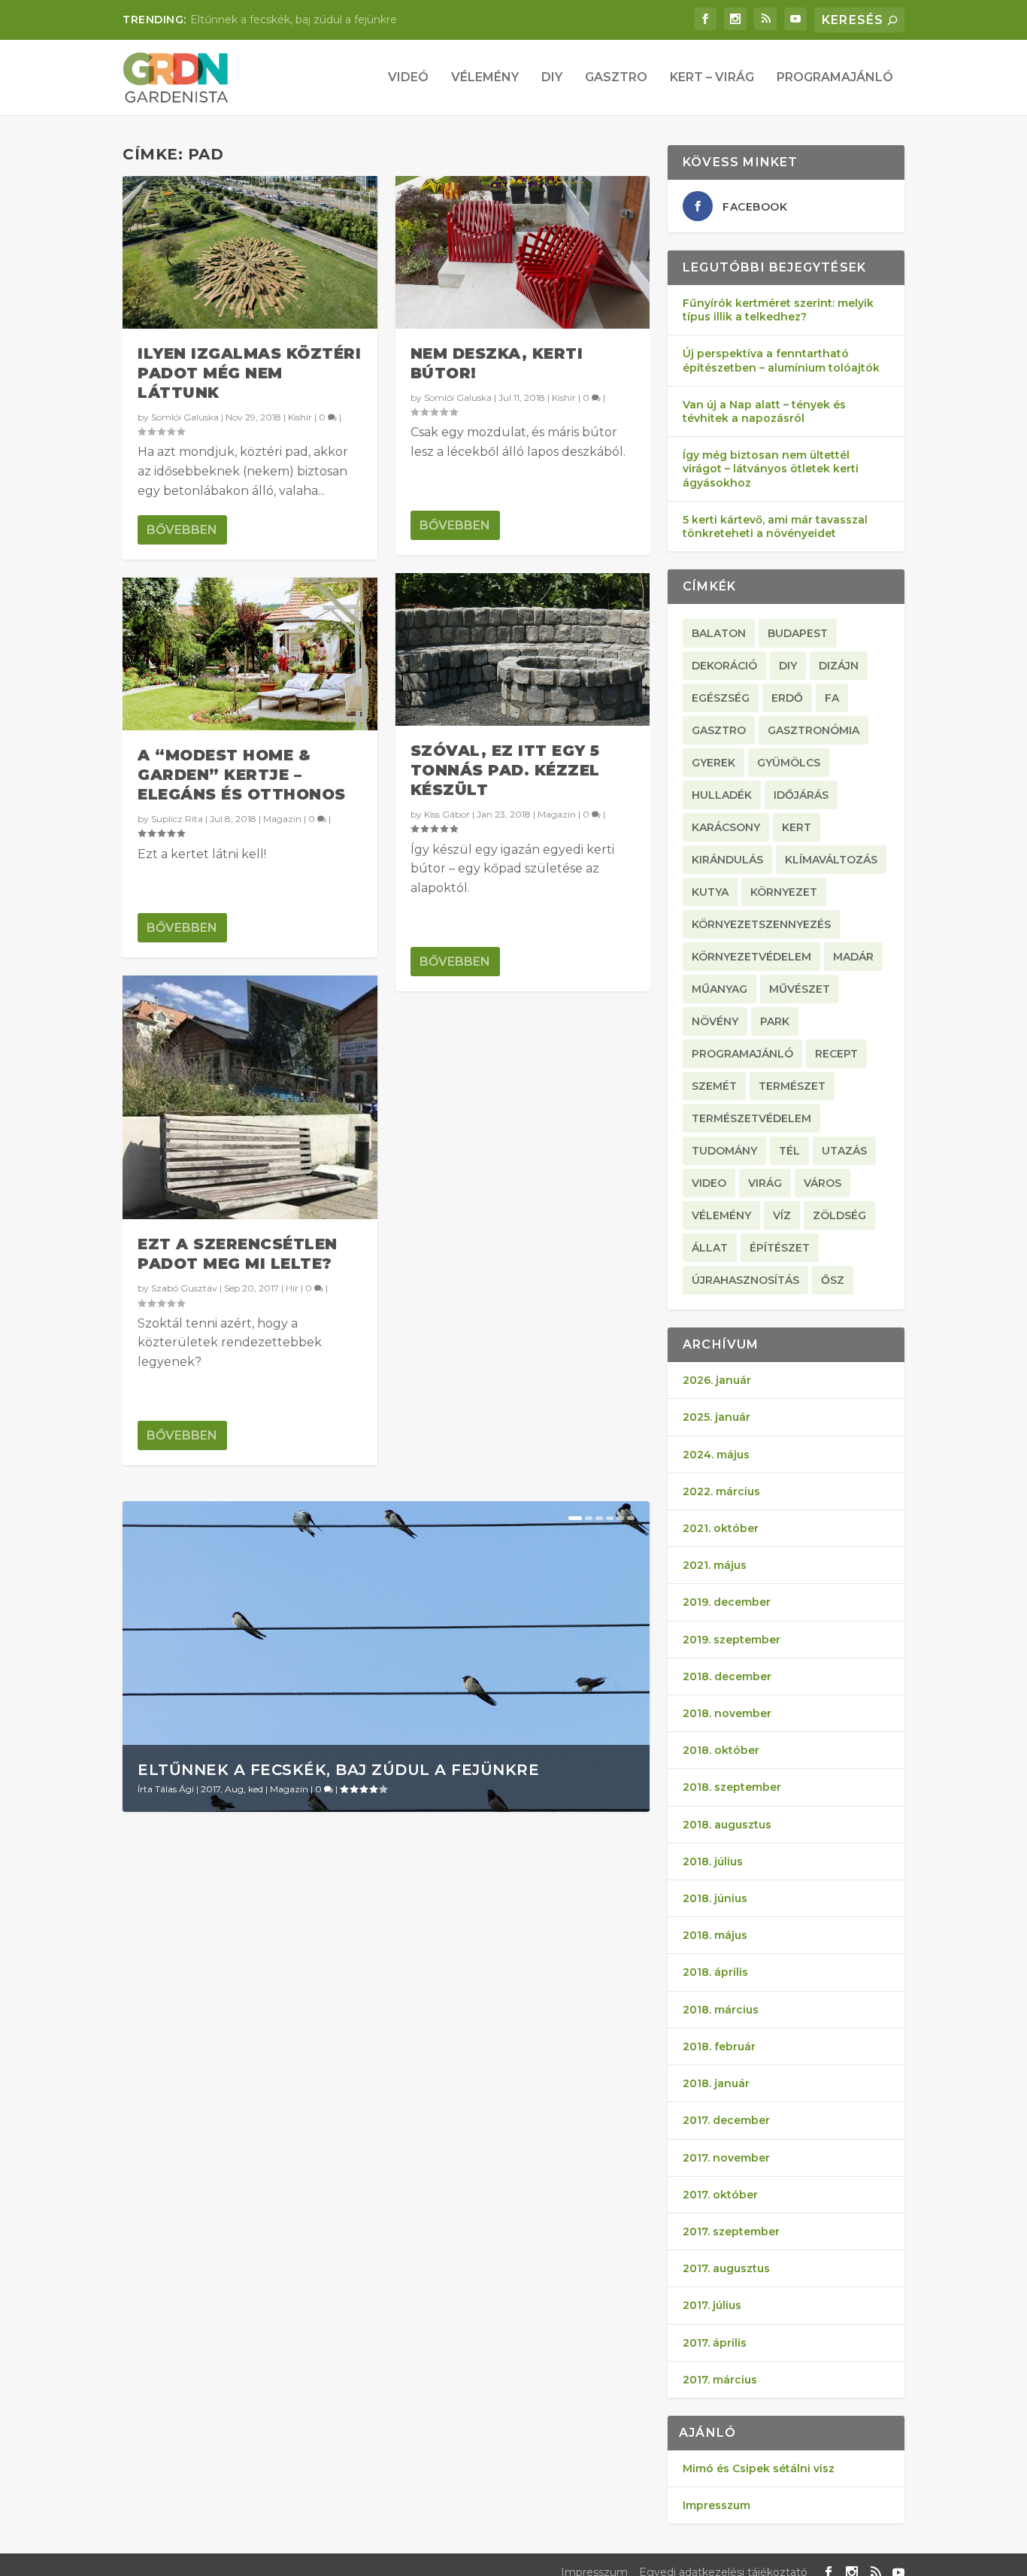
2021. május (715, 1565)
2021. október (721, 1528)
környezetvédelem (751, 957)
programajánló (742, 1054)
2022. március (721, 1491)
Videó (408, 78)
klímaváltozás (831, 860)
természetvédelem (751, 1118)
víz (782, 1215)
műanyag (720, 989)
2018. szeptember (732, 1787)
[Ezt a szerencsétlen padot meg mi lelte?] (250, 1098)
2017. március (720, 2380)
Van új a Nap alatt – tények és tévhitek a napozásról (764, 411)
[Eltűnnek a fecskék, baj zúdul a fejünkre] (386, 1656)
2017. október (720, 2195)
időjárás (801, 795)
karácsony (726, 827)
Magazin (282, 819)
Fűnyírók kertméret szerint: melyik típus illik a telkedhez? (778, 310)
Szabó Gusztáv (184, 1288)
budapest (798, 633)
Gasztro (616, 78)
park (775, 1021)
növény (715, 1021)
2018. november (727, 1713)
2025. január (716, 1417)
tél (789, 1151)
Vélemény (485, 78)
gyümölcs (789, 763)
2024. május (716, 1455)
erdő (787, 698)
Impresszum (716, 2505)
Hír (292, 1288)
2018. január (716, 2083)
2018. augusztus (727, 1825)
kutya (710, 892)
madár (853, 957)
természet (792, 1086)
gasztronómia (813, 730)
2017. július (712, 2305)
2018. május (715, 1935)
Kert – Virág (712, 78)
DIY (552, 78)
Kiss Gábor (447, 814)
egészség (721, 698)
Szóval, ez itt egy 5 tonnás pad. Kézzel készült (505, 770)
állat (710, 1248)
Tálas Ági (174, 1789)
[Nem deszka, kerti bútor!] (523, 252)
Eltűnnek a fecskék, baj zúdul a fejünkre (294, 20)
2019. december (727, 1602)
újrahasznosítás (745, 1280)
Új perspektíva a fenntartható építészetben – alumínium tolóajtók (781, 360)
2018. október (721, 1750)
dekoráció (724, 666)
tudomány (724, 1151)
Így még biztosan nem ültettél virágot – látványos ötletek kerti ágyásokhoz (771, 469)
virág (765, 1183)
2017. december (726, 2120)
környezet (784, 892)
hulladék (722, 795)
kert (797, 827)
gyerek (713, 763)
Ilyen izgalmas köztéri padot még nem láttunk (249, 373)
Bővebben (182, 530)
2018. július (713, 1861)
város (823, 1183)
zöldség (839, 1215)
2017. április (715, 2343)
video (709, 1183)
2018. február (719, 2047)
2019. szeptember (732, 1640)
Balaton (719, 633)
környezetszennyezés (761, 924)
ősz (833, 1280)
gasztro (719, 730)
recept (836, 1054)
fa (832, 698)
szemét (714, 1086)
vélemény (721, 1215)
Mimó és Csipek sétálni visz (759, 2468)
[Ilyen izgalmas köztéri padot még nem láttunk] (250, 252)
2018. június (715, 1898)
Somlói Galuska (185, 417)
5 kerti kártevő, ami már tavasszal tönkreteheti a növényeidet (775, 526)
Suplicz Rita (177, 819)
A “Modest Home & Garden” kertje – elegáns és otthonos (242, 775)
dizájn (839, 666)
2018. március (721, 2010)
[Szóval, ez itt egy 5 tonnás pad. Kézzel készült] (523, 649)
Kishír (300, 417)
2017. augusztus (726, 2268)
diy (788, 666)
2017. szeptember (731, 2232)
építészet (780, 1248)
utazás (844, 1151)
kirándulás (727, 860)
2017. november (726, 2158)
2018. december (727, 1676)
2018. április (715, 1972)
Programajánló (835, 78)
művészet (800, 989)
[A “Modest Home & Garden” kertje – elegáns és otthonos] (250, 654)
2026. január (717, 1380)
